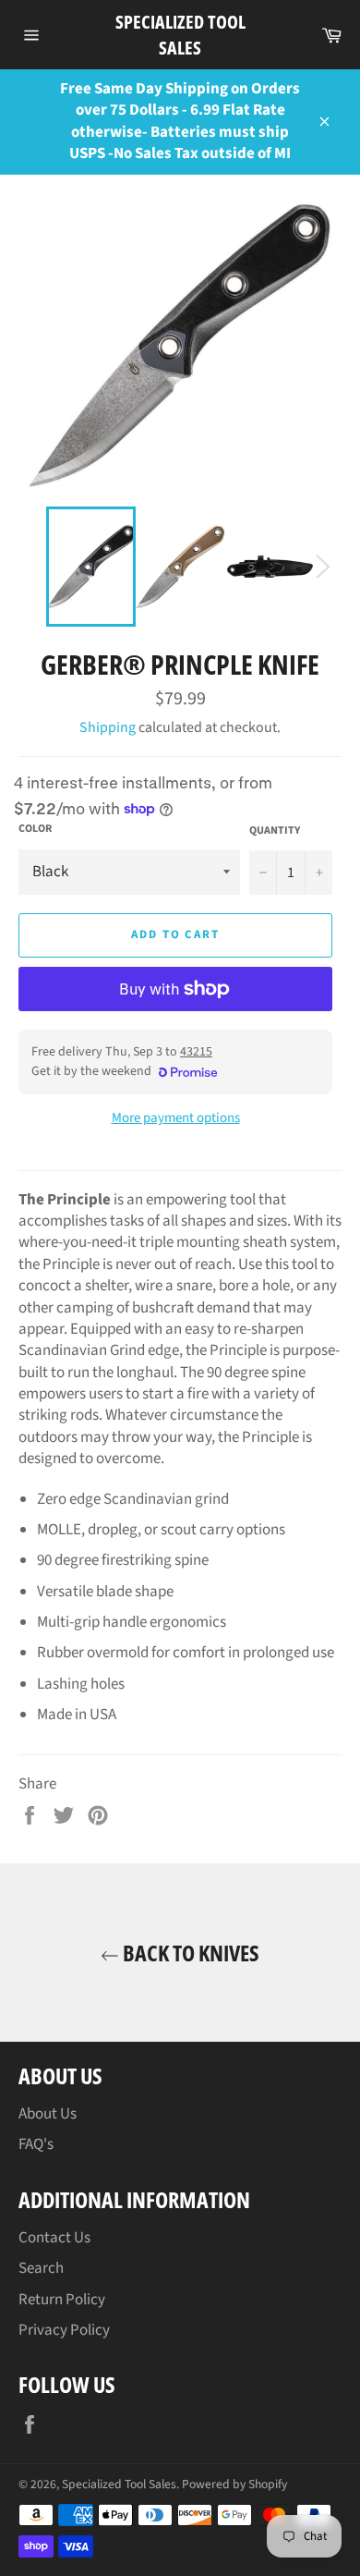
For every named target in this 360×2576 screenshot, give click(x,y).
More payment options (176, 1118)
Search (41, 2268)
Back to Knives (189, 1953)
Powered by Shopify (234, 2484)
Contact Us (54, 2238)
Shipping (108, 727)
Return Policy (62, 2300)
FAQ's (36, 2144)
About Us (48, 2114)
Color (35, 829)
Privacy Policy (64, 2330)
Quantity (275, 831)
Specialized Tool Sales (180, 35)
